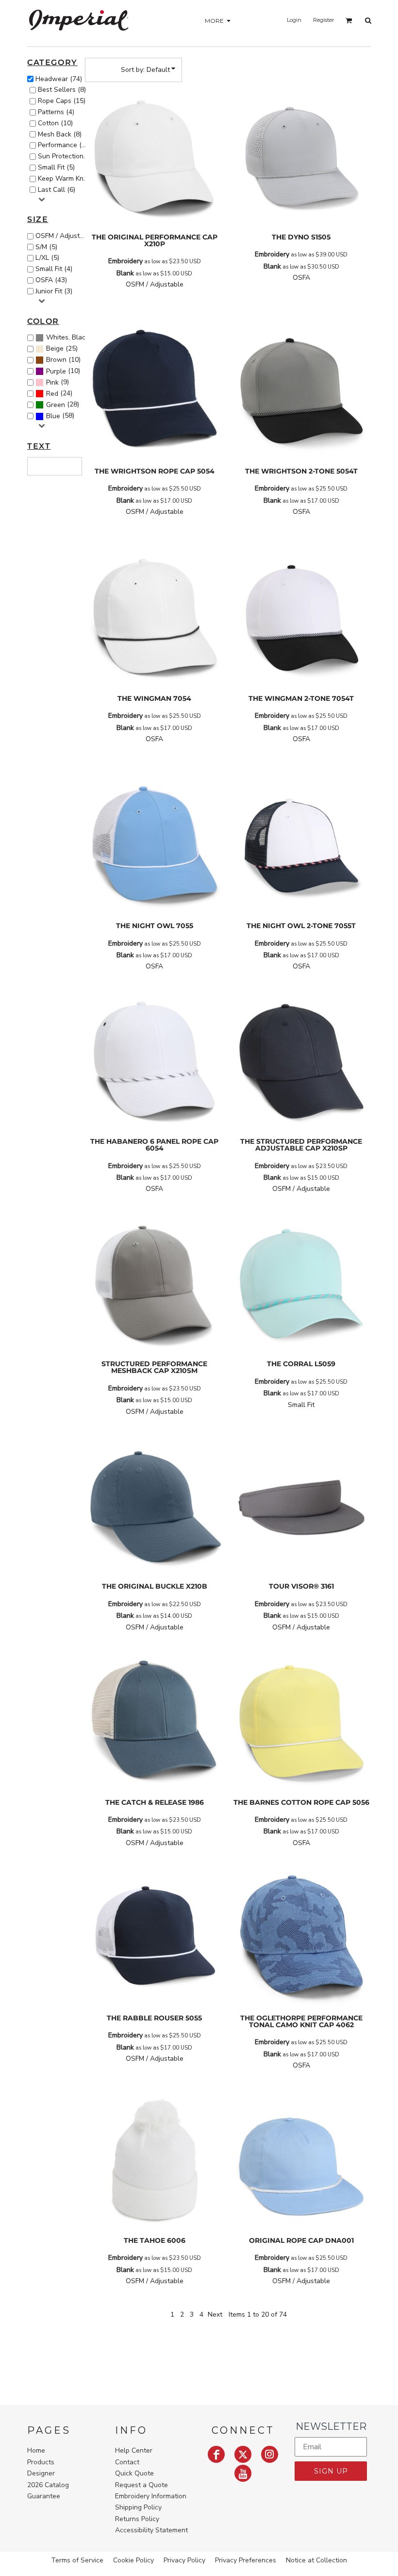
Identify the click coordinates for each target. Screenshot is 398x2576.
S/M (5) (46, 247)
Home (36, 2450)
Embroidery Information (151, 2496)
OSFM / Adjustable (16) (63, 236)
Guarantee (44, 2496)
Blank (125, 273)
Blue (53, 416)
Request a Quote (141, 2485)
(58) (60, 416)
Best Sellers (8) (62, 90)
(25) (62, 349)
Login (294, 20)
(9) (58, 382)
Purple (56, 371)
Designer (41, 2473)
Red (52, 394)
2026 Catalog (48, 2485)
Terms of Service (77, 2560)
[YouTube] (243, 2473)
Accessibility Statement (151, 2530)
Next (215, 2314)
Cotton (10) (55, 123)
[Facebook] (216, 2454)
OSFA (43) (51, 280)
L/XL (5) (47, 258)
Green (56, 405)
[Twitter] (243, 2454)
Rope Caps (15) (62, 101)
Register (323, 20)
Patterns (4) (56, 112)
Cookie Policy (133, 2560)
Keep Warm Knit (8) (65, 178)
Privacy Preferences (246, 2560)
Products (41, 2462)
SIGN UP (331, 2471)
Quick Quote (134, 2473)
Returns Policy (137, 2519)
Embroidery (125, 261)
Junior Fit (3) (54, 291)
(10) (63, 360)
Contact (127, 2462)
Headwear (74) (59, 79)
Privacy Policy (184, 2560)
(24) (59, 393)
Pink (52, 382)
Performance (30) (65, 145)
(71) (68, 338)
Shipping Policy (138, 2507)
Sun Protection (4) (65, 156)
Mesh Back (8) (60, 134)
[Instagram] (270, 2454)
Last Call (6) (57, 190)
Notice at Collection (316, 2560)
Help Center (134, 2450)
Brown (56, 360)
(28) (63, 405)
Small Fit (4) (54, 269)
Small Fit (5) (56, 167)
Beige (55, 348)
